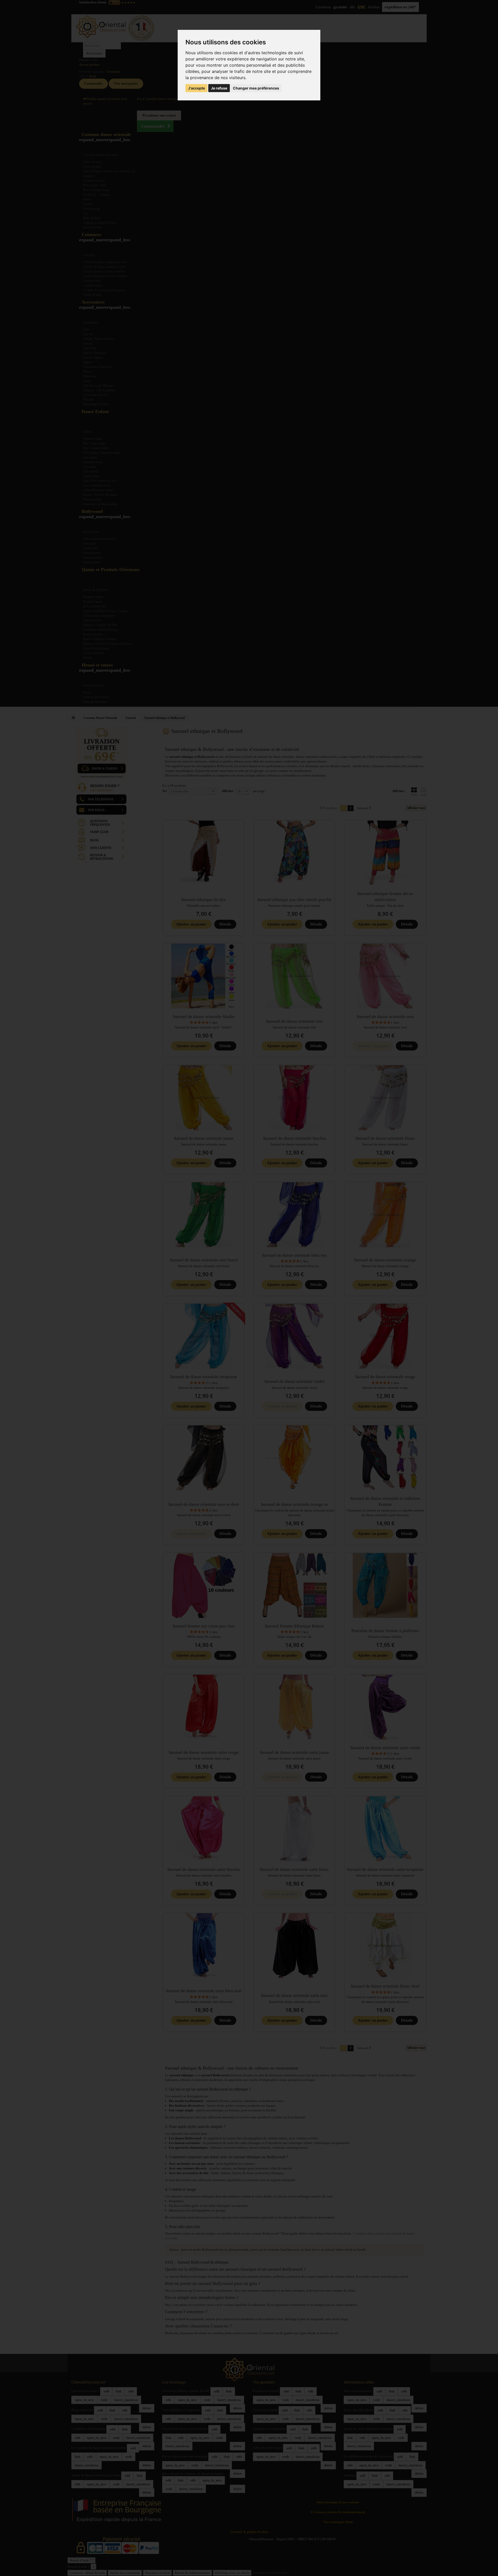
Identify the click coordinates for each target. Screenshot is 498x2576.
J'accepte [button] (196, 88)
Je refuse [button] (219, 88)
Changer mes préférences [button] (256, 88)
